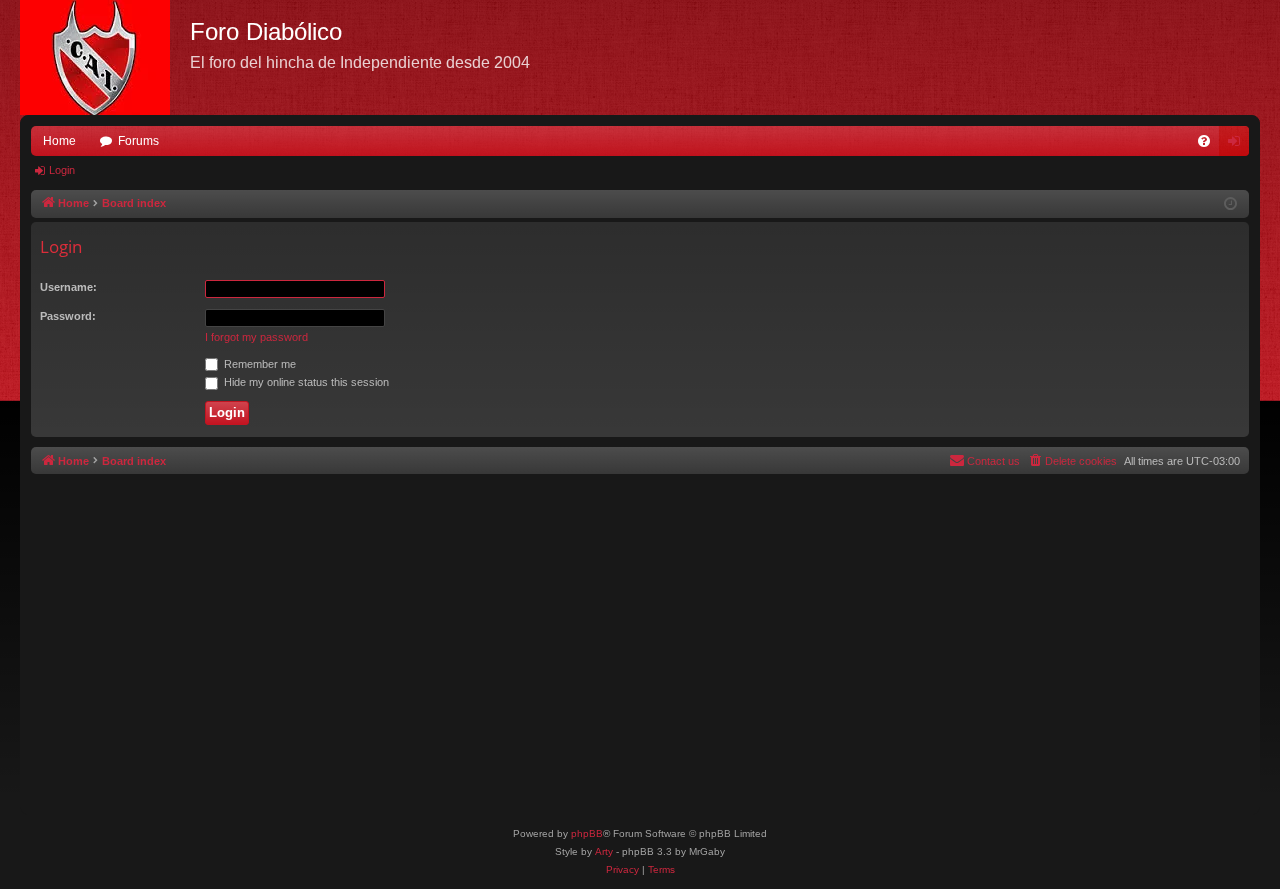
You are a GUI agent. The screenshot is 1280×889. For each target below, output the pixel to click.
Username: (68, 287)
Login (62, 170)
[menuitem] (1204, 141)
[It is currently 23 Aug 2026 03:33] (1230, 204)
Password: (68, 316)
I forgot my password (256, 337)
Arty (604, 851)
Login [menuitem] (1238, 145)
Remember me (258, 364)
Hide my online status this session (305, 382)
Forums (138, 141)
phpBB (587, 833)
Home (59, 141)
